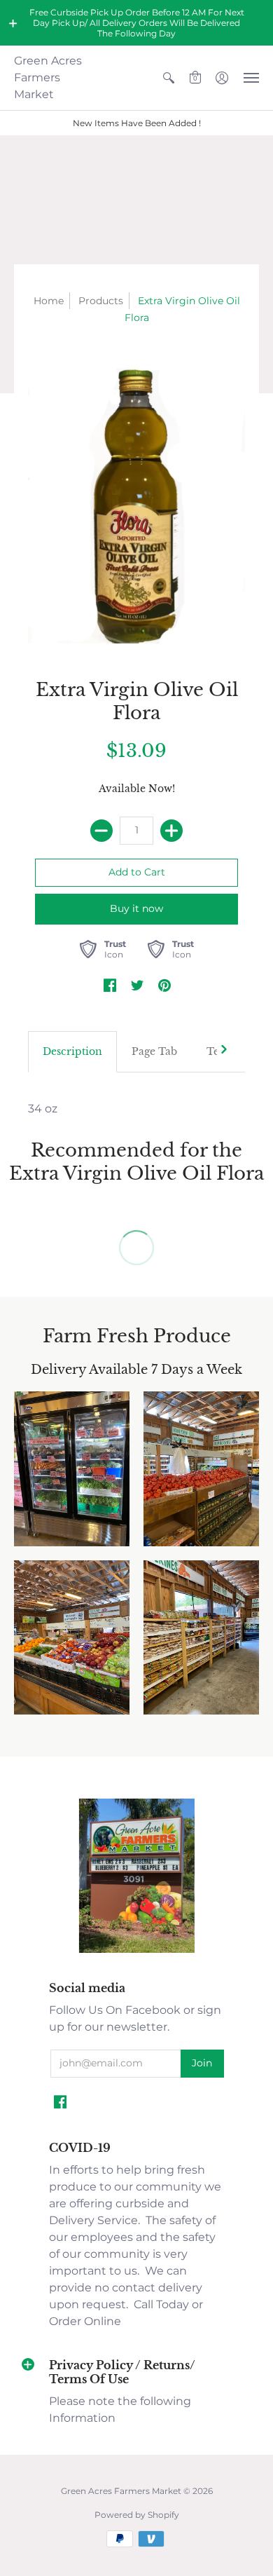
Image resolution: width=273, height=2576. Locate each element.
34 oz (43, 1109)
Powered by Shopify (137, 2515)
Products (101, 301)
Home (49, 301)
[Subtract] (101, 831)
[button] (13, 23)
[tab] (72, 1052)
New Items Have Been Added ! (137, 123)
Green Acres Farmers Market (48, 77)
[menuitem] (169, 78)
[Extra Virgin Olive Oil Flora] (136, 499)
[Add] (171, 831)
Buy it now (136, 908)
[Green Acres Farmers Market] (137, 1951)
